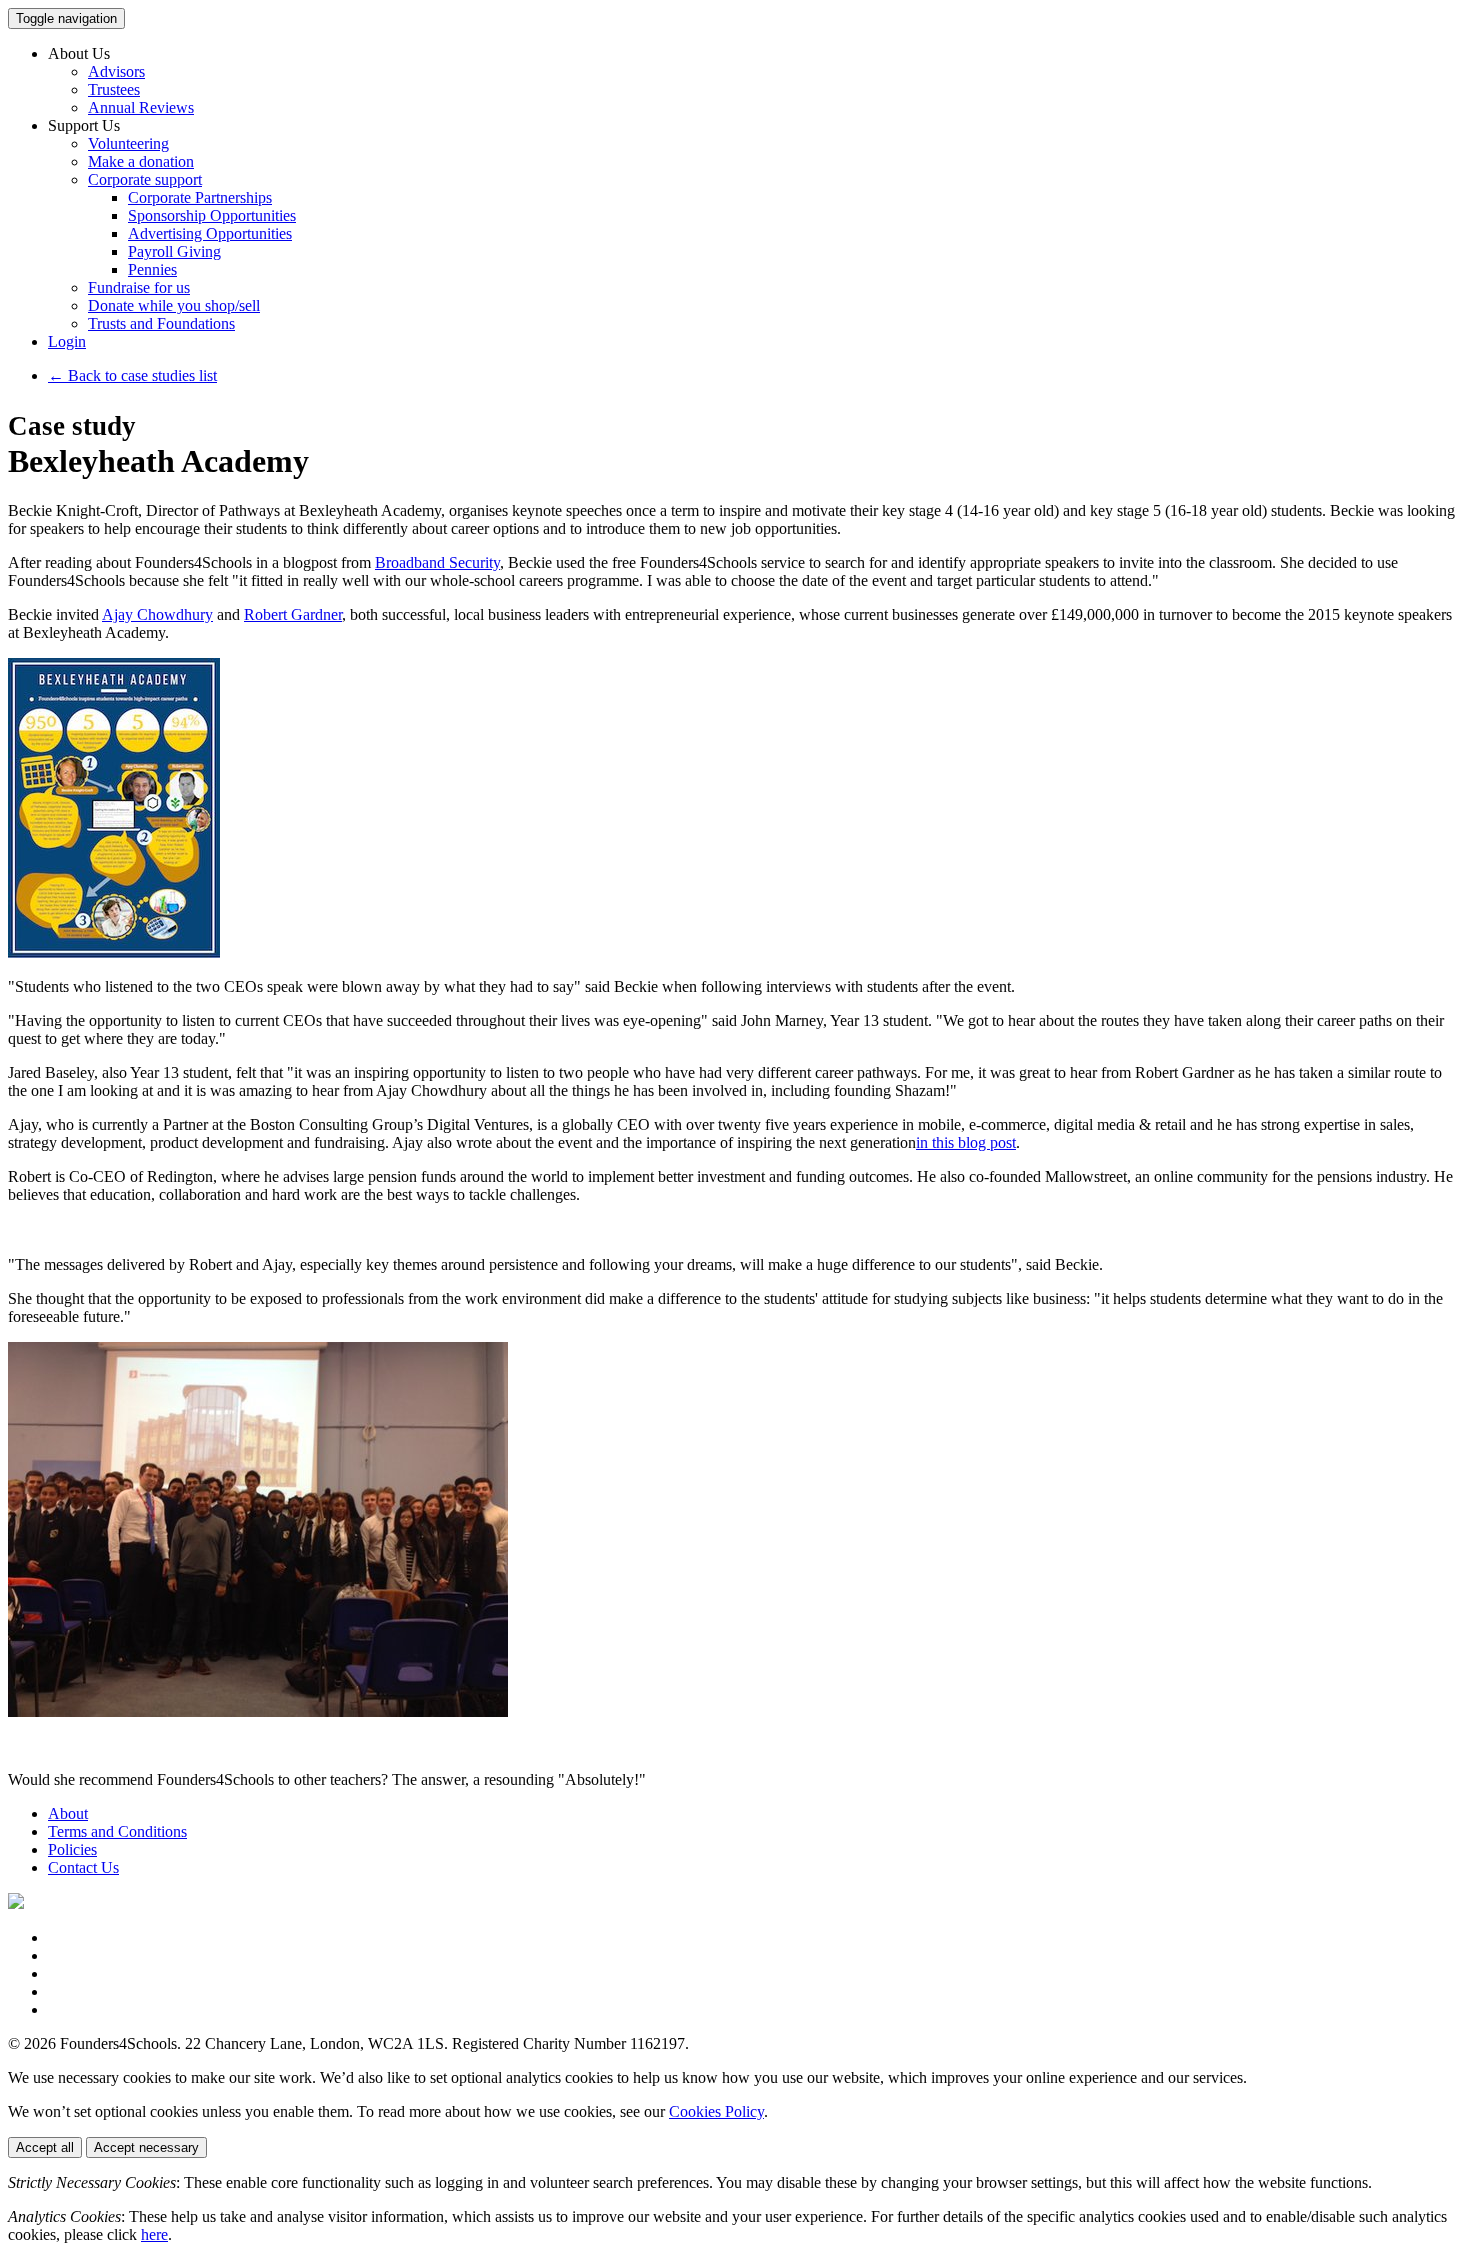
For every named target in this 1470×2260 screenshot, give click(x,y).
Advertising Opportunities (210, 233)
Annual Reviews (141, 107)
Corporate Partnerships (200, 197)
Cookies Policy (716, 2111)
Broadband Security (437, 562)
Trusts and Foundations (161, 323)
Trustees (114, 89)
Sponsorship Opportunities (212, 215)
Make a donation (141, 161)
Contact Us (83, 1867)
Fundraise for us (139, 287)
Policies (72, 1849)
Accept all (45, 2147)
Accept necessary (146, 2147)
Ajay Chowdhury (157, 614)
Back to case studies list (132, 375)
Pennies (152, 269)
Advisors (116, 71)
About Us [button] (79, 53)
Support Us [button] (84, 125)
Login (67, 341)
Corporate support (145, 179)
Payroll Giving (174, 251)
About (68, 1813)
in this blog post (966, 1142)
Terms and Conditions (117, 1831)
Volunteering (128, 143)
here (154, 2234)
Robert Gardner (293, 614)
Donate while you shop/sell (174, 305)
